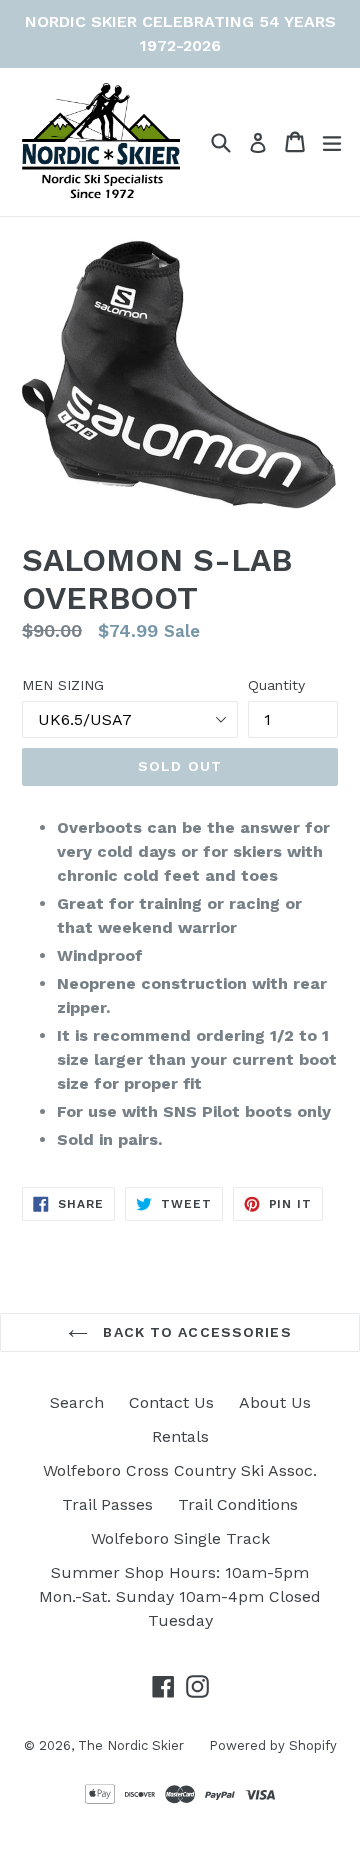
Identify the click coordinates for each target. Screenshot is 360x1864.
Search (77, 1402)
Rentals (180, 1436)
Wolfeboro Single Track (180, 1538)
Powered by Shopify (273, 1745)
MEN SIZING (63, 685)
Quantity (276, 685)
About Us (275, 1402)
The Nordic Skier (131, 1745)
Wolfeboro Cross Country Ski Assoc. (180, 1470)
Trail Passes (107, 1504)
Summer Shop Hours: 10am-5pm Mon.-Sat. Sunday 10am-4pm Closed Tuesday (180, 1596)
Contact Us (171, 1402)
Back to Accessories (194, 1332)
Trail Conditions (238, 1504)
